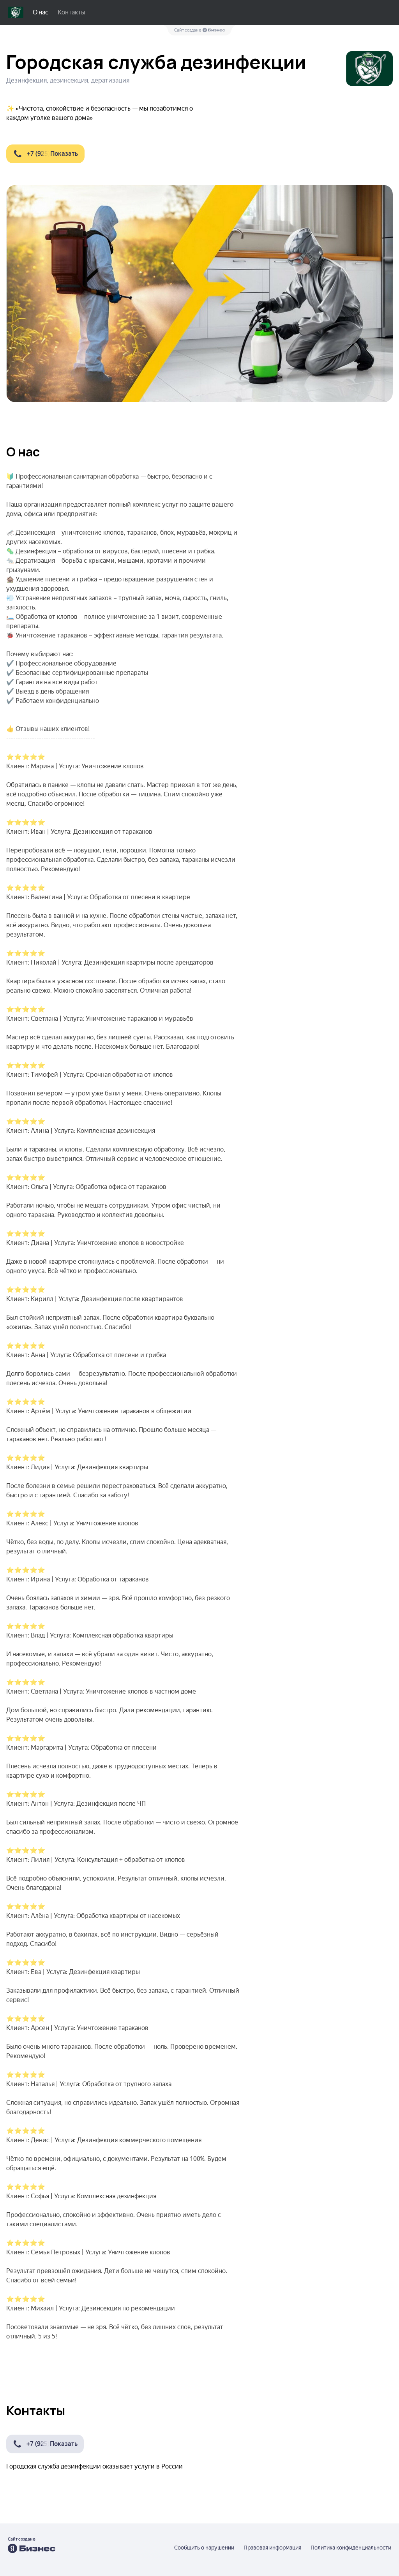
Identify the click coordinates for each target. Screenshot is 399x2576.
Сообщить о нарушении (204, 2548)
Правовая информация (272, 2548)
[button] (45, 154)
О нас (41, 12)
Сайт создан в (188, 30)
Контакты (72, 12)
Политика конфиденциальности (351, 2548)
